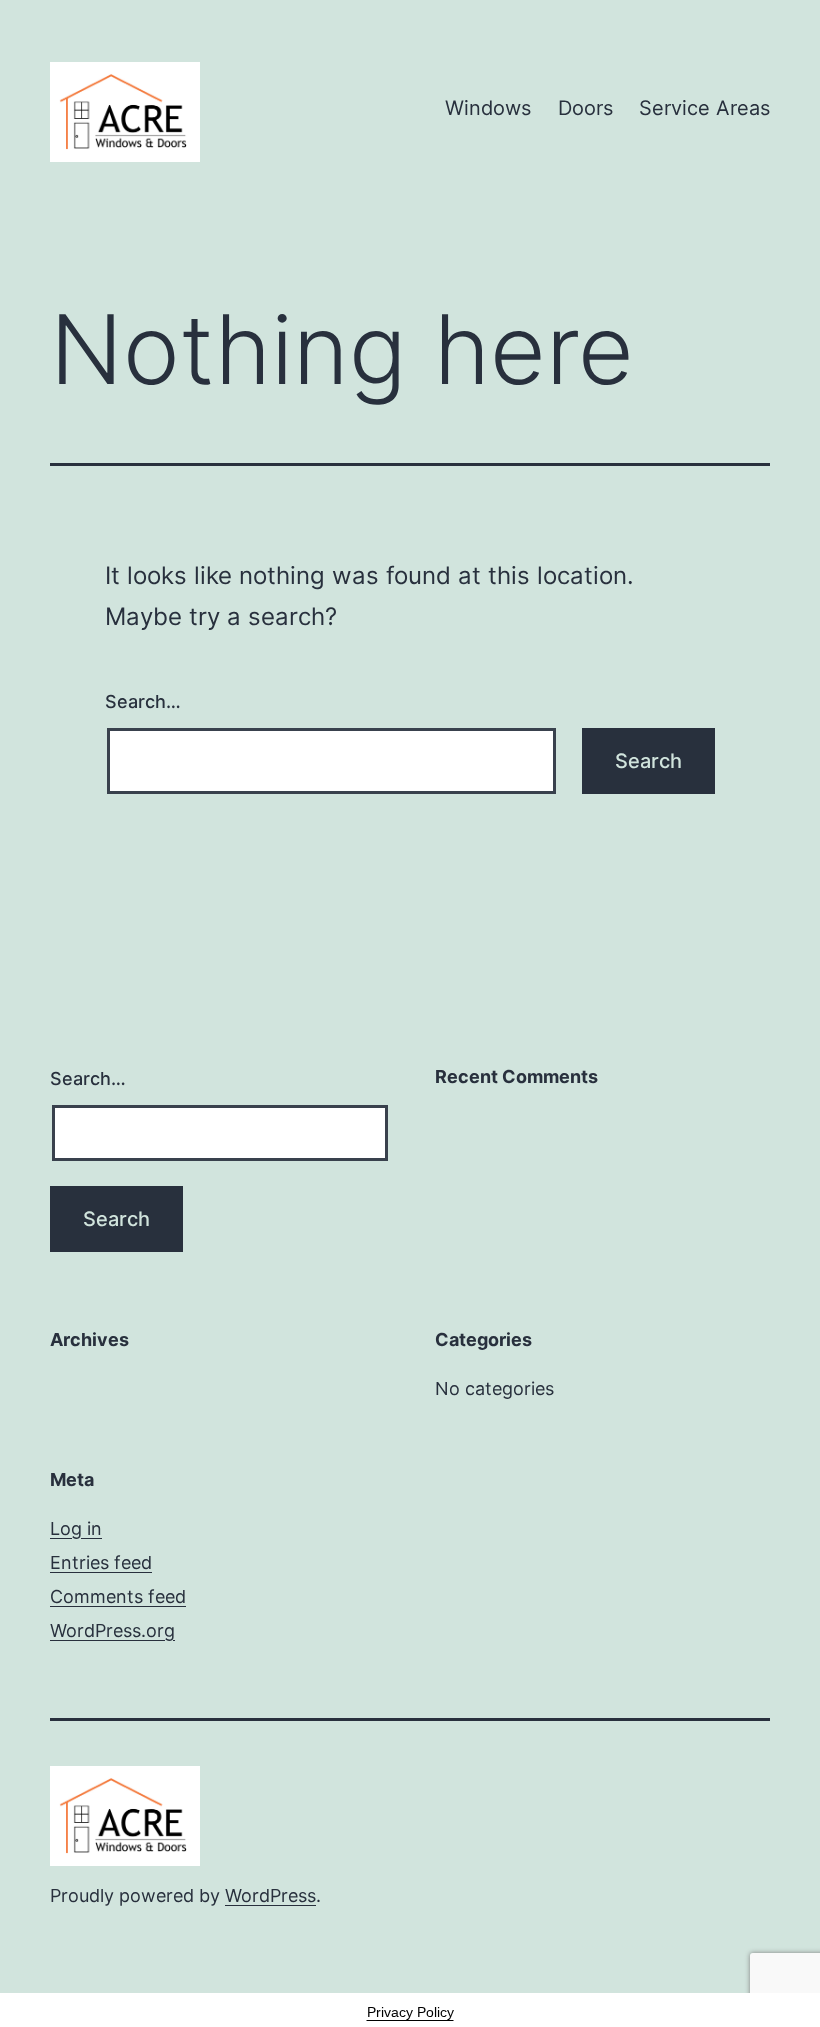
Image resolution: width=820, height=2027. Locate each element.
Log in (76, 1528)
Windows (488, 108)
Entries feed (101, 1562)
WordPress (270, 1895)
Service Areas (704, 108)
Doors (585, 108)
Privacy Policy (410, 2012)
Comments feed (118, 1596)
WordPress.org (112, 1630)
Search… (143, 701)
